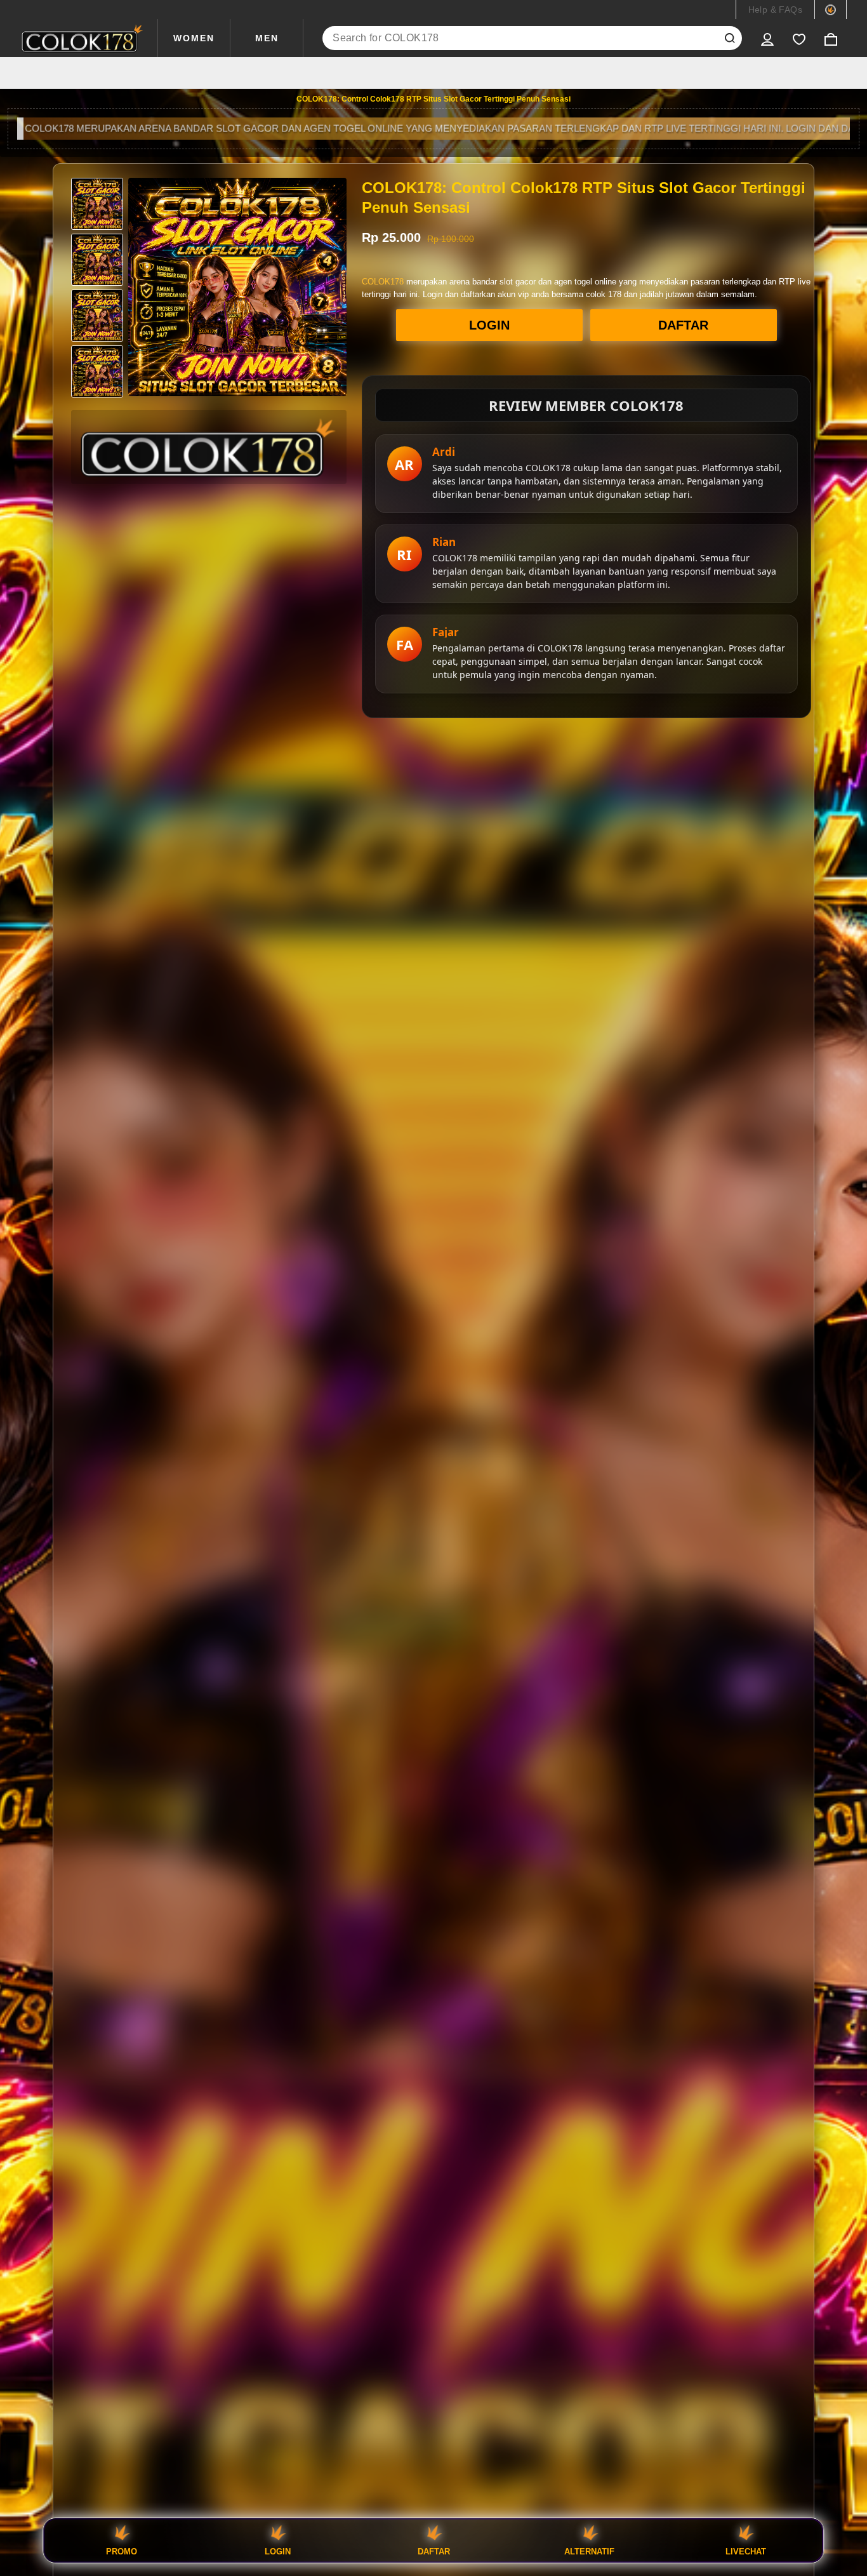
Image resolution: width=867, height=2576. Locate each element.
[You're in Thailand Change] (831, 10)
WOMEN (194, 38)
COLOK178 (383, 282)
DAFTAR (683, 325)
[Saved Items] (799, 38)
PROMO (122, 2551)
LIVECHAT (746, 2551)
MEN (267, 38)
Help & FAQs (775, 10)
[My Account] (767, 38)
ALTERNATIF (589, 2551)
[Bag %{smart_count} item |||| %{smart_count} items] (831, 38)
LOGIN (489, 325)
